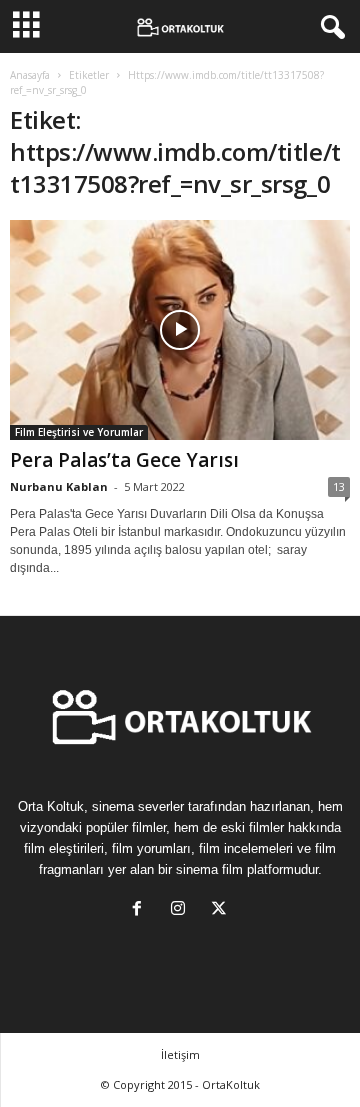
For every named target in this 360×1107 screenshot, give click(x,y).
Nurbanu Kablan (59, 486)
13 (339, 486)
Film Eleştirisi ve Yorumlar (79, 432)
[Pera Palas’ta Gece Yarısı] (180, 330)
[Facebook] (141, 910)
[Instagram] (182, 910)
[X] (221, 910)
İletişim (180, 1054)
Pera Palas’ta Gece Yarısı (124, 460)
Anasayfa (30, 75)
